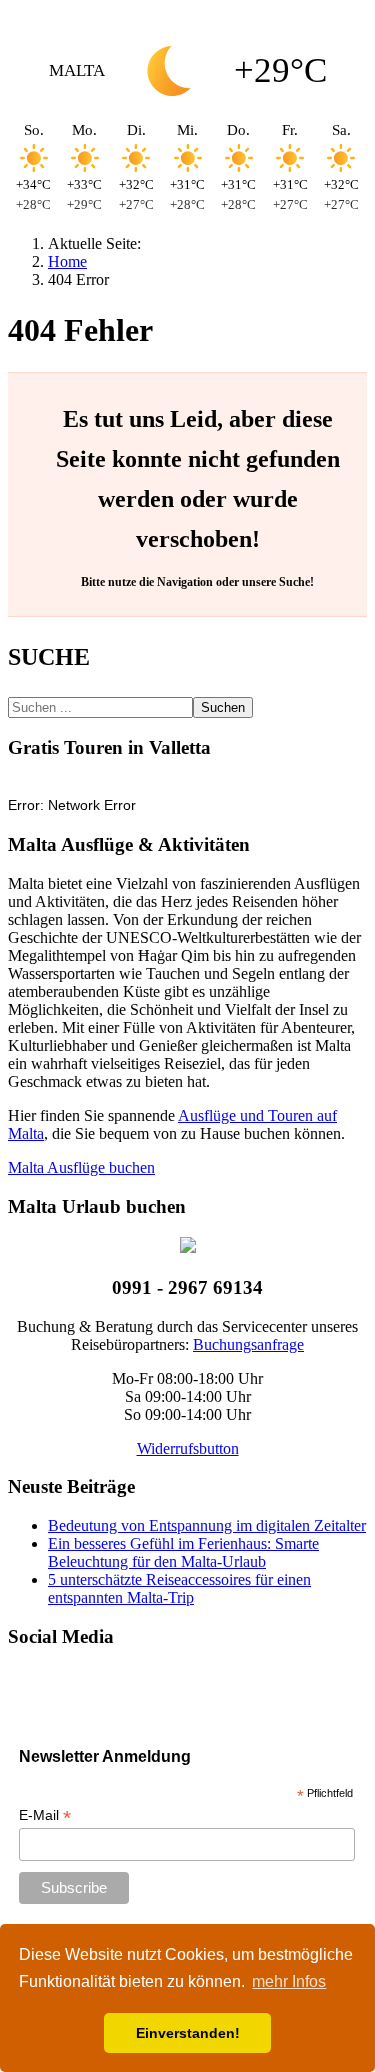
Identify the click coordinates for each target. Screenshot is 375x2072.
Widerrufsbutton (188, 1448)
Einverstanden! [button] (188, 2033)
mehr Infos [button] (289, 1981)
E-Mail (45, 1815)
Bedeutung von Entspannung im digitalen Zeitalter (207, 1525)
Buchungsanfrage (248, 1344)
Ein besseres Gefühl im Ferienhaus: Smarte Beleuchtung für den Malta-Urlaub (183, 1552)
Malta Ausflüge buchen (81, 1167)
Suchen (223, 707)
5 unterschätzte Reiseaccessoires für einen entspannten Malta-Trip (179, 1588)
